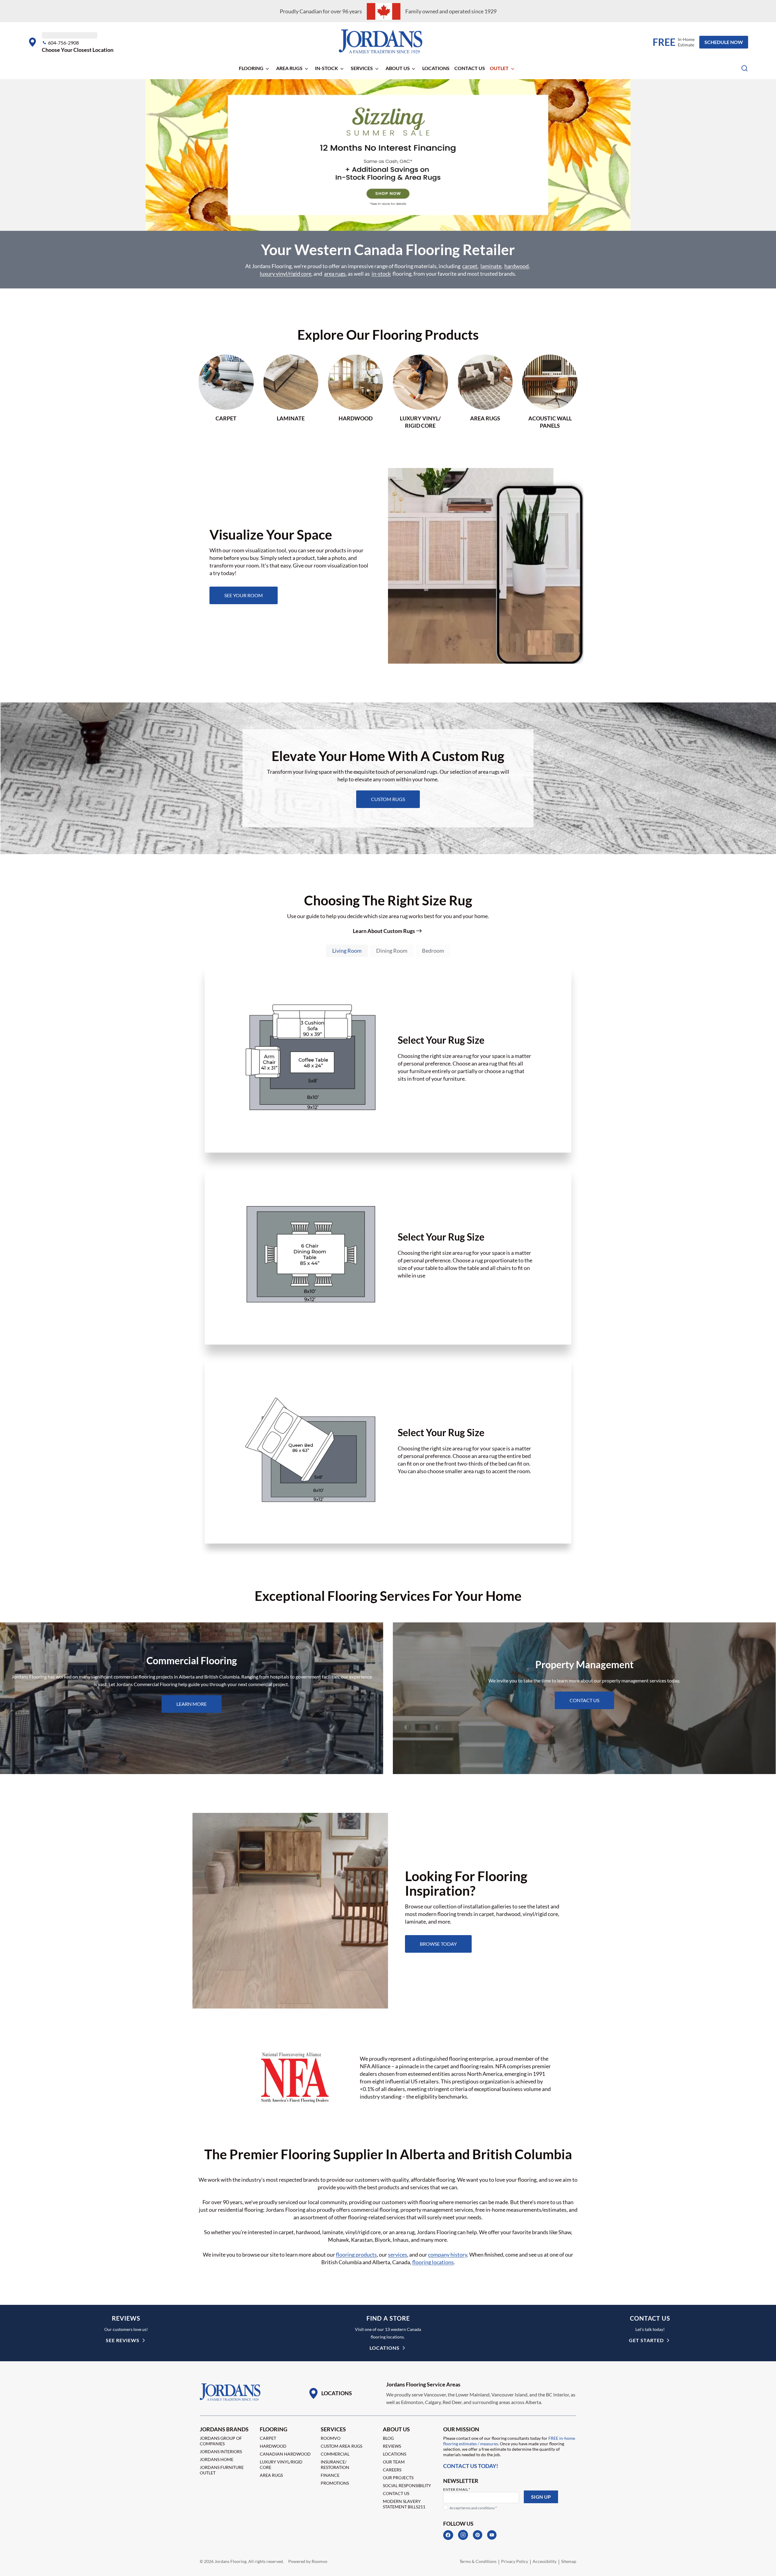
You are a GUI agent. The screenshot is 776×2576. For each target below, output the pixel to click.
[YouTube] (492, 2535)
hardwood (517, 266)
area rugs (335, 274)
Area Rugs (289, 68)
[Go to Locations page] (330, 2393)
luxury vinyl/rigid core (286, 274)
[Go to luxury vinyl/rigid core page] (420, 392)
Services (362, 68)
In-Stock (326, 68)
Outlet (499, 68)
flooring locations (433, 2262)
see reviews (123, 2340)
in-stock (381, 274)
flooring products (356, 2254)
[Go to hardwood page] (356, 392)
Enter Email (457, 2489)
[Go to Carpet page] (226, 392)
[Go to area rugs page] (485, 392)
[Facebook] (448, 2535)
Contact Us (470, 68)
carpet (470, 266)
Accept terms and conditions (473, 2508)
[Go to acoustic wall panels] (550, 392)
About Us (398, 68)
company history (448, 2254)
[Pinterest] (478, 2535)
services (398, 2254)
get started (646, 2340)
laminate (491, 266)
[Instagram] (463, 2535)
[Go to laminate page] (291, 392)
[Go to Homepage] (230, 2392)
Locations (436, 68)
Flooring (251, 68)
